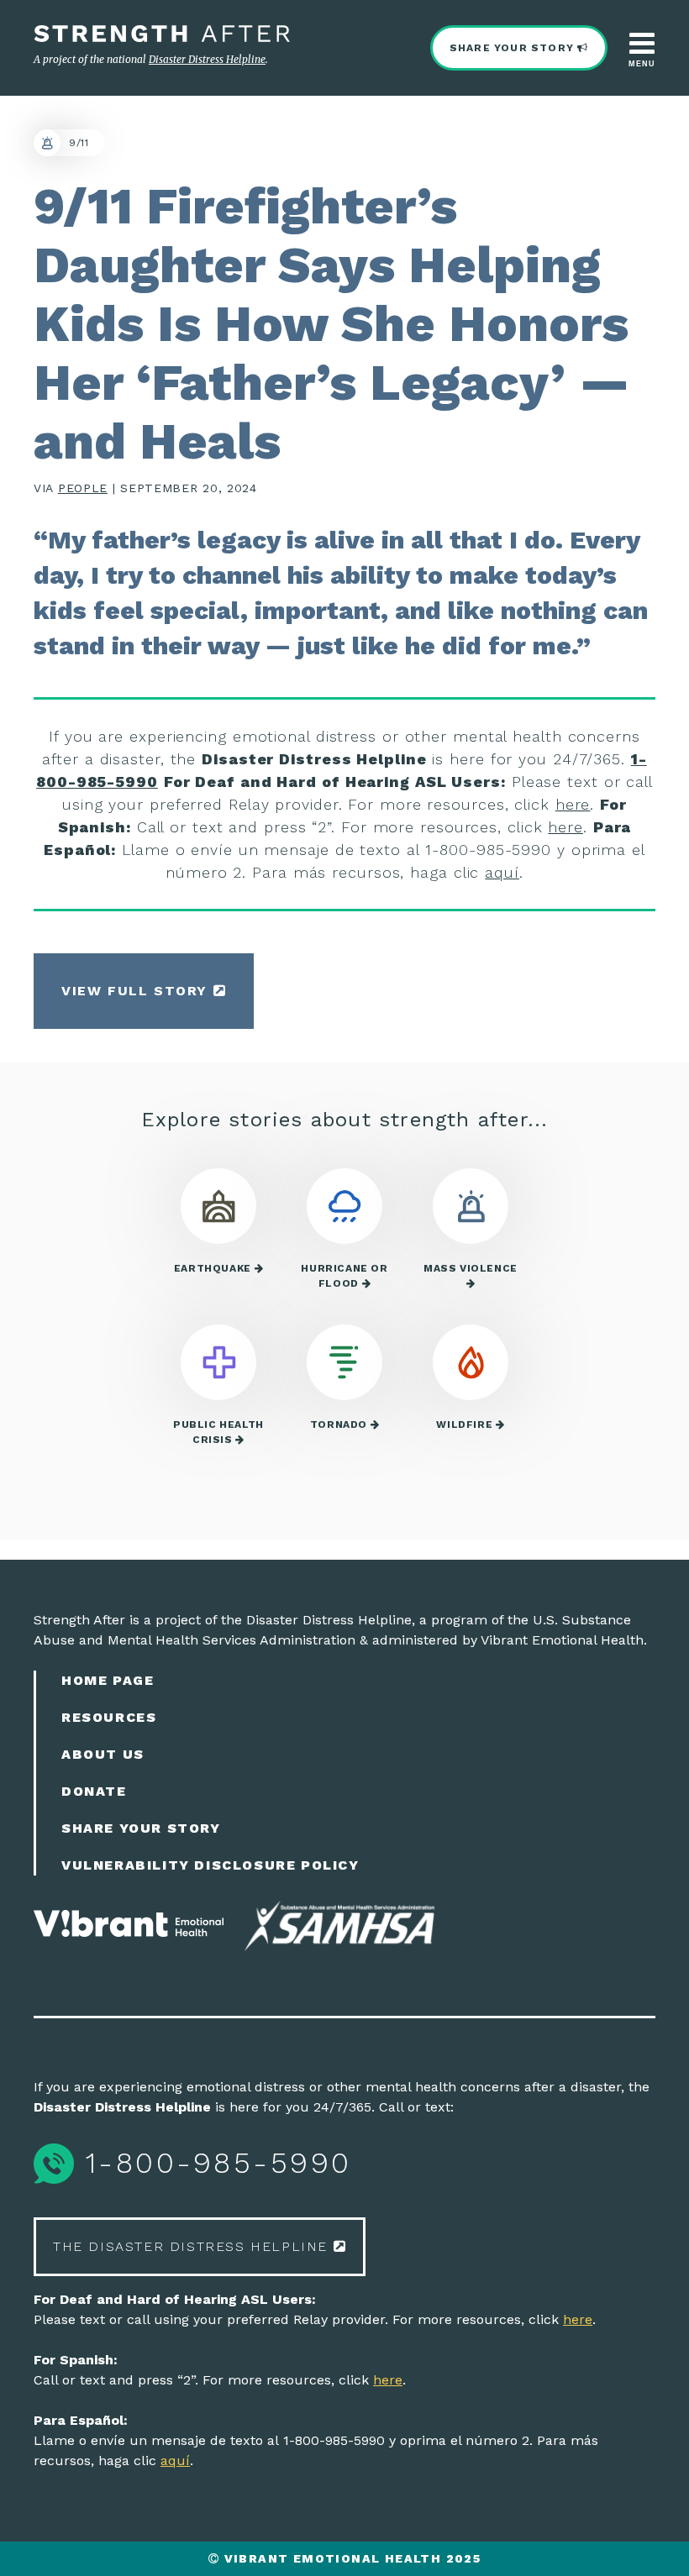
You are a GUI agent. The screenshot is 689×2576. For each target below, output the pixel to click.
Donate (94, 1791)
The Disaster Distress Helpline (193, 2246)
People (83, 488)
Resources (109, 1717)
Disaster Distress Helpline (207, 59)
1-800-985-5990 (213, 2163)
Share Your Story (513, 48)
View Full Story (137, 991)
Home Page (108, 1680)
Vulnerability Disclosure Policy (210, 1865)
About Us (103, 1754)
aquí (502, 872)
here (573, 804)
